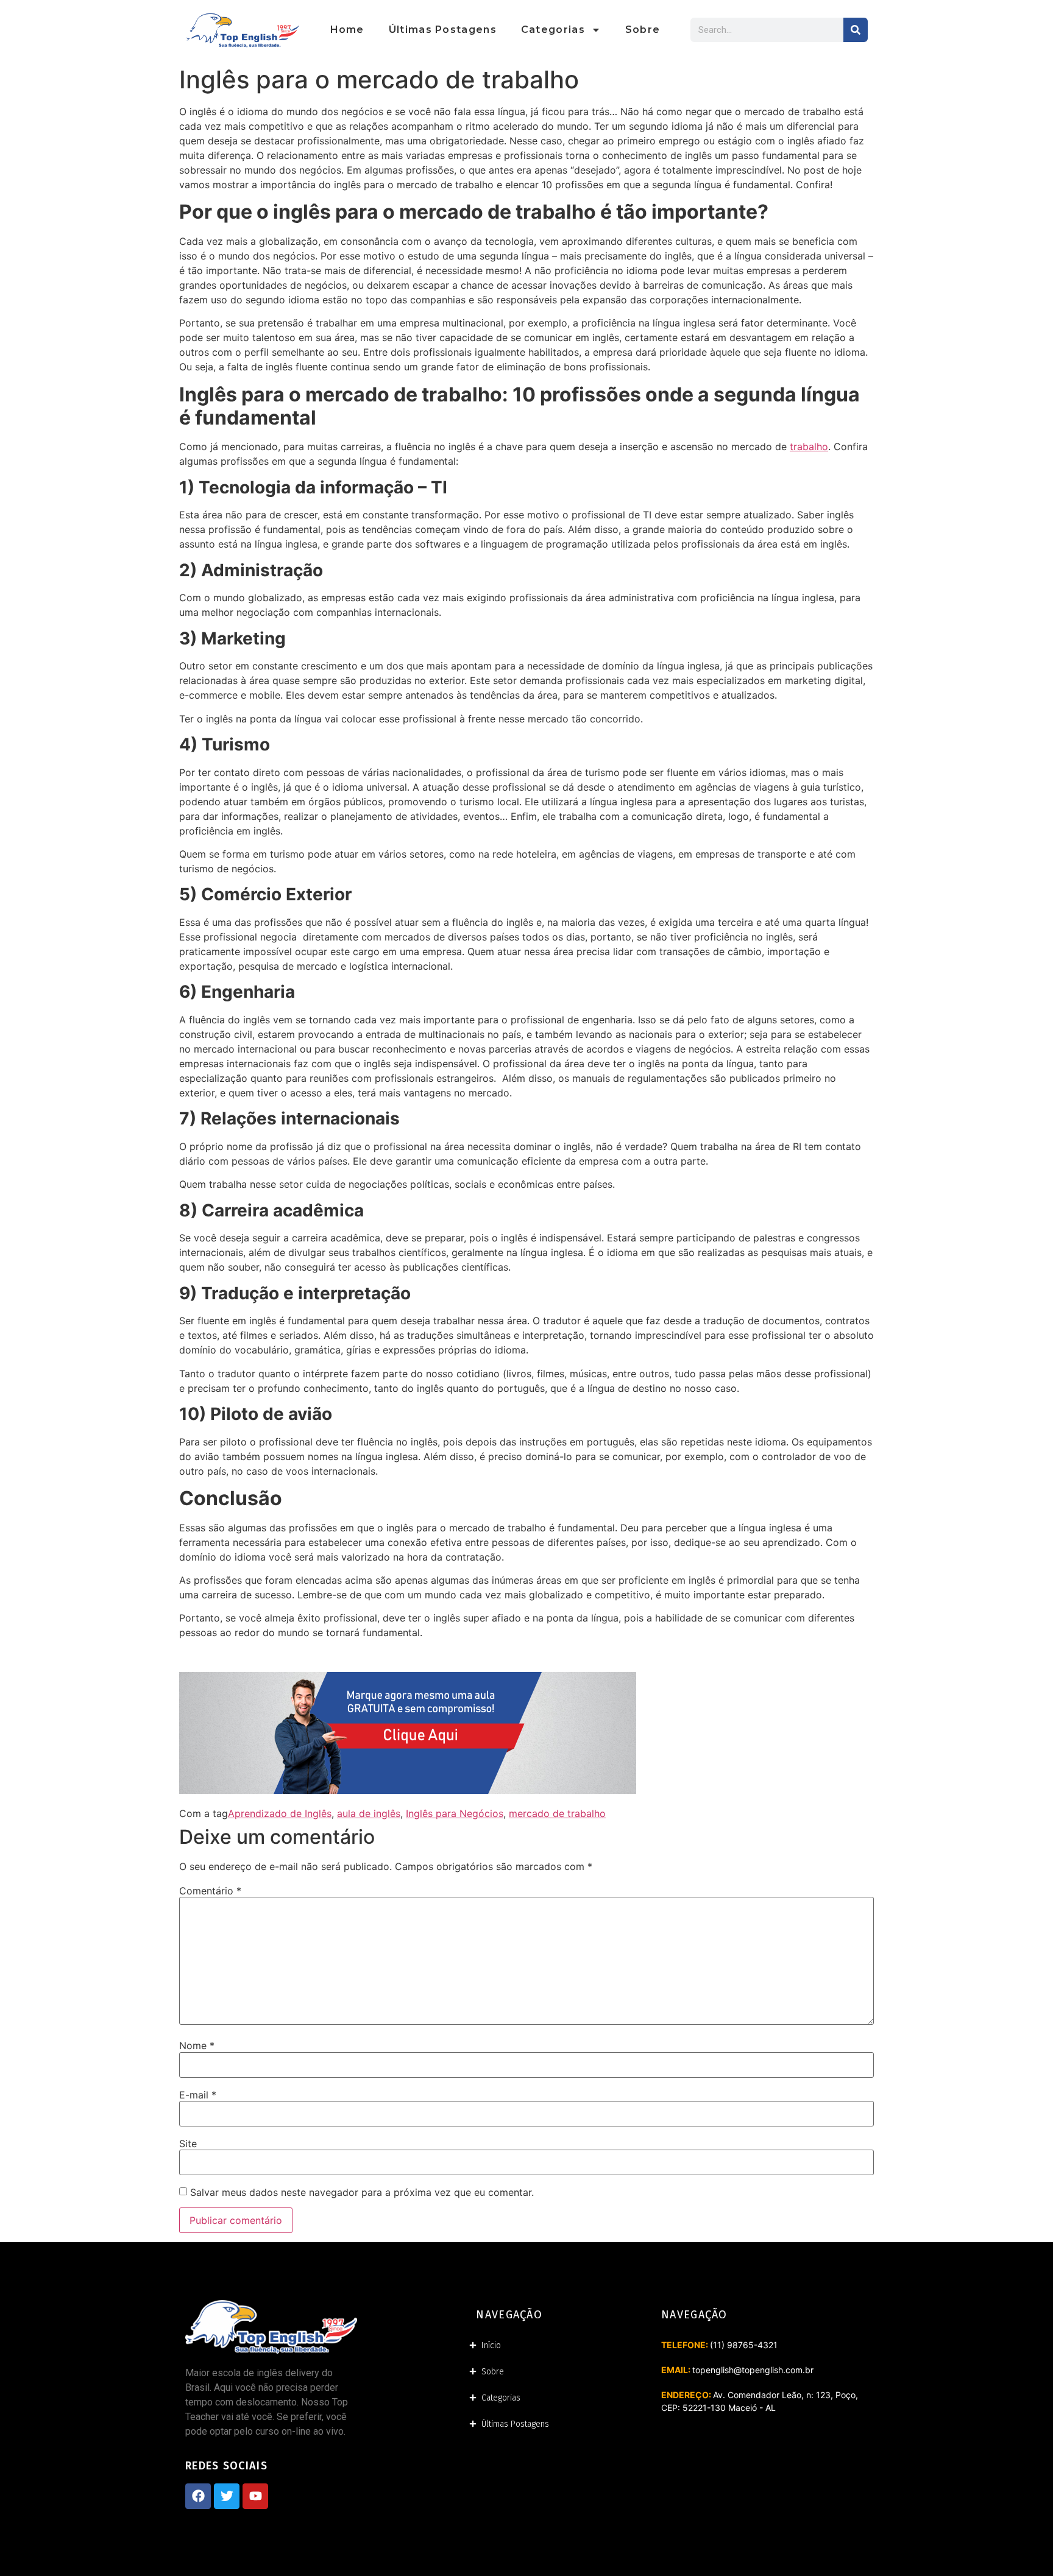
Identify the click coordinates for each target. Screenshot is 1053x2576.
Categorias (553, 30)
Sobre (643, 30)
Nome (197, 2045)
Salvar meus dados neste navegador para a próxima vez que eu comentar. (362, 2192)
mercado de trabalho (557, 1813)
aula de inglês (369, 1813)
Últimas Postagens (443, 30)
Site (188, 2144)
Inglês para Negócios (455, 1813)
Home (347, 30)
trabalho (809, 446)
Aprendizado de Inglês (280, 1813)
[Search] (856, 30)
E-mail (198, 2095)
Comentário (210, 1891)
